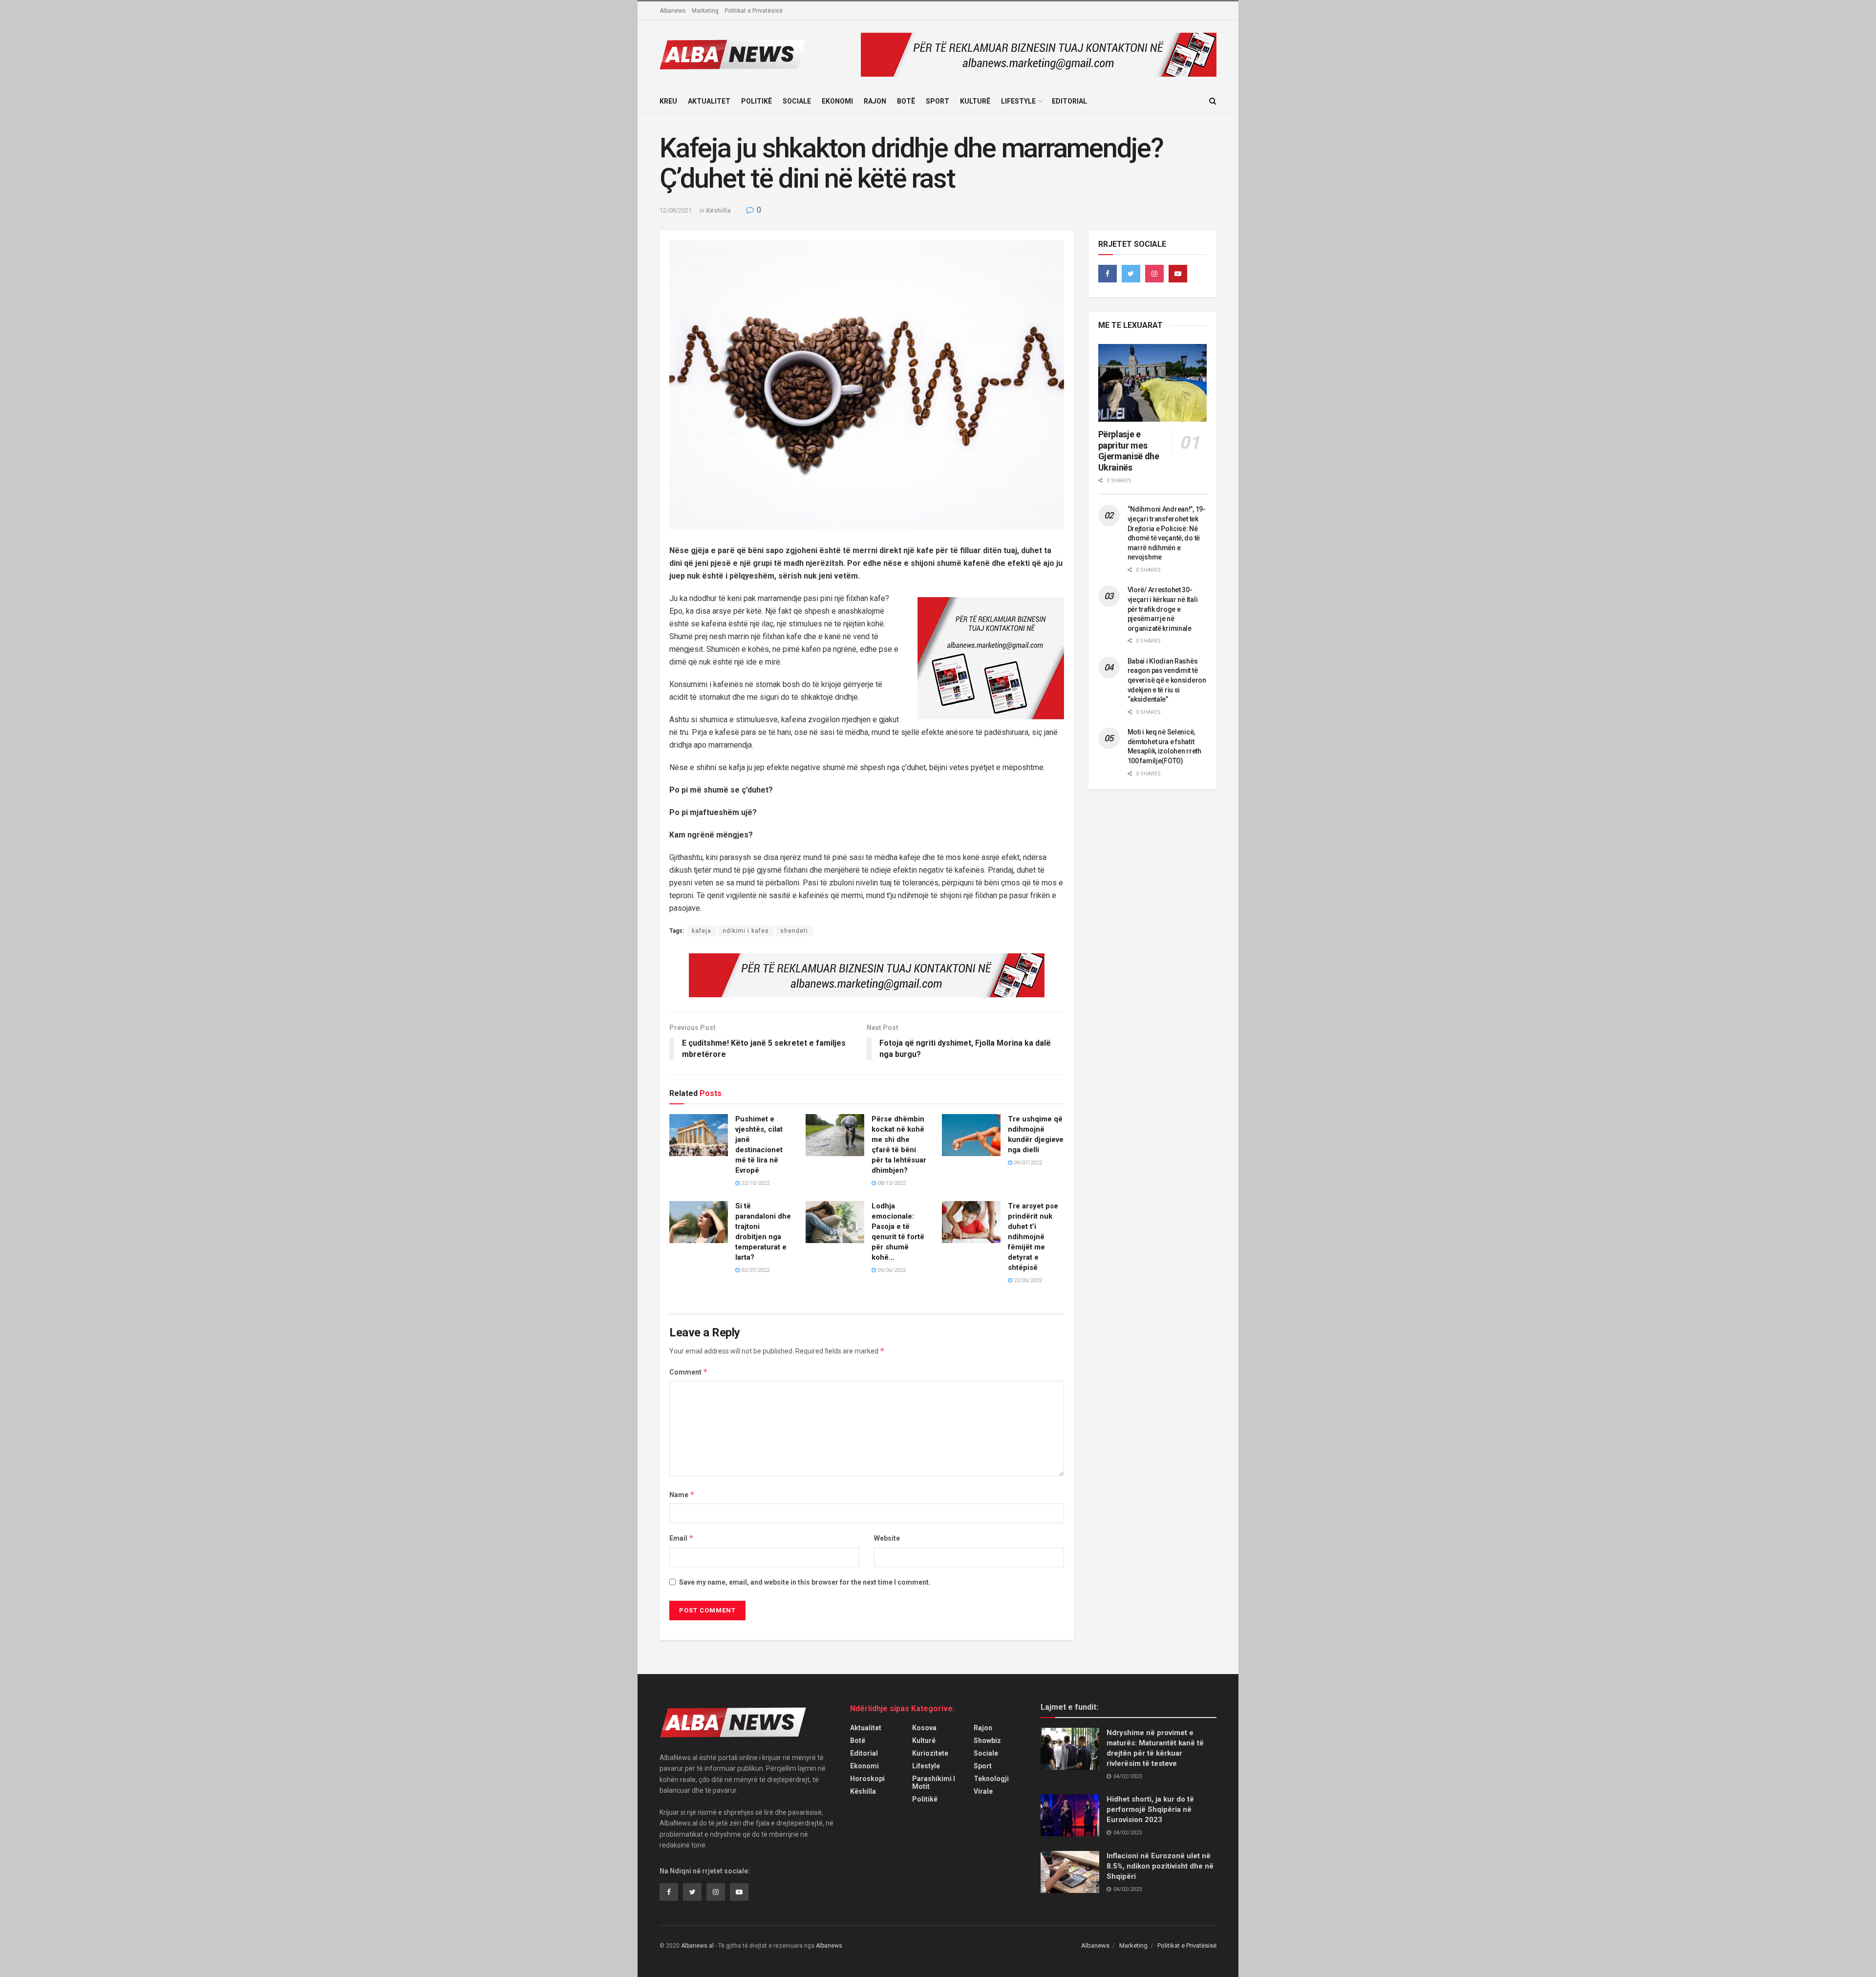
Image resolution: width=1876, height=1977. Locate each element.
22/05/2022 (1027, 1280)
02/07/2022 (755, 1270)
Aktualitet (709, 101)
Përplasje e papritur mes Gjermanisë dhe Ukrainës (1129, 451)
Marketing (705, 11)
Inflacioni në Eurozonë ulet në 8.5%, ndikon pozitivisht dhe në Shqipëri (1160, 1866)
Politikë (757, 101)
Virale (983, 1791)
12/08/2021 (676, 210)
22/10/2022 (755, 1183)
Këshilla (718, 210)
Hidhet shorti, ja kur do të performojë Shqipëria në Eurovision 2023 (1150, 1809)
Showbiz (987, 1741)
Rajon (875, 101)
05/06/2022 (891, 1270)
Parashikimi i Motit (934, 1783)
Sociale (797, 101)
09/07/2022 (1027, 1163)
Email (682, 1538)
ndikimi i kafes (746, 931)
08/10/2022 (891, 1183)
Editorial (1069, 101)
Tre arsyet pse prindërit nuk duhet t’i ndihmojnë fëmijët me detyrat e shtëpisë (1033, 1237)
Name (682, 1494)
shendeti (794, 931)
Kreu (668, 101)
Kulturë (975, 101)
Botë (906, 101)
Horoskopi (867, 1779)
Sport (938, 101)
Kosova (924, 1728)
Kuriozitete (930, 1753)
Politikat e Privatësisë (754, 11)
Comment (689, 1372)
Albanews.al (697, 1946)
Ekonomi (837, 101)
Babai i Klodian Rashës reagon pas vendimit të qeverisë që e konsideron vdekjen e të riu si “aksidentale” (1167, 680)
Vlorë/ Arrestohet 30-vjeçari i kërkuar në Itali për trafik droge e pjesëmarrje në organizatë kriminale (1163, 609)
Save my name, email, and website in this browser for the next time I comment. (805, 1582)
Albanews (673, 11)
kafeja (702, 931)
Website (887, 1538)
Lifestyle (1018, 101)
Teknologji (991, 1779)
